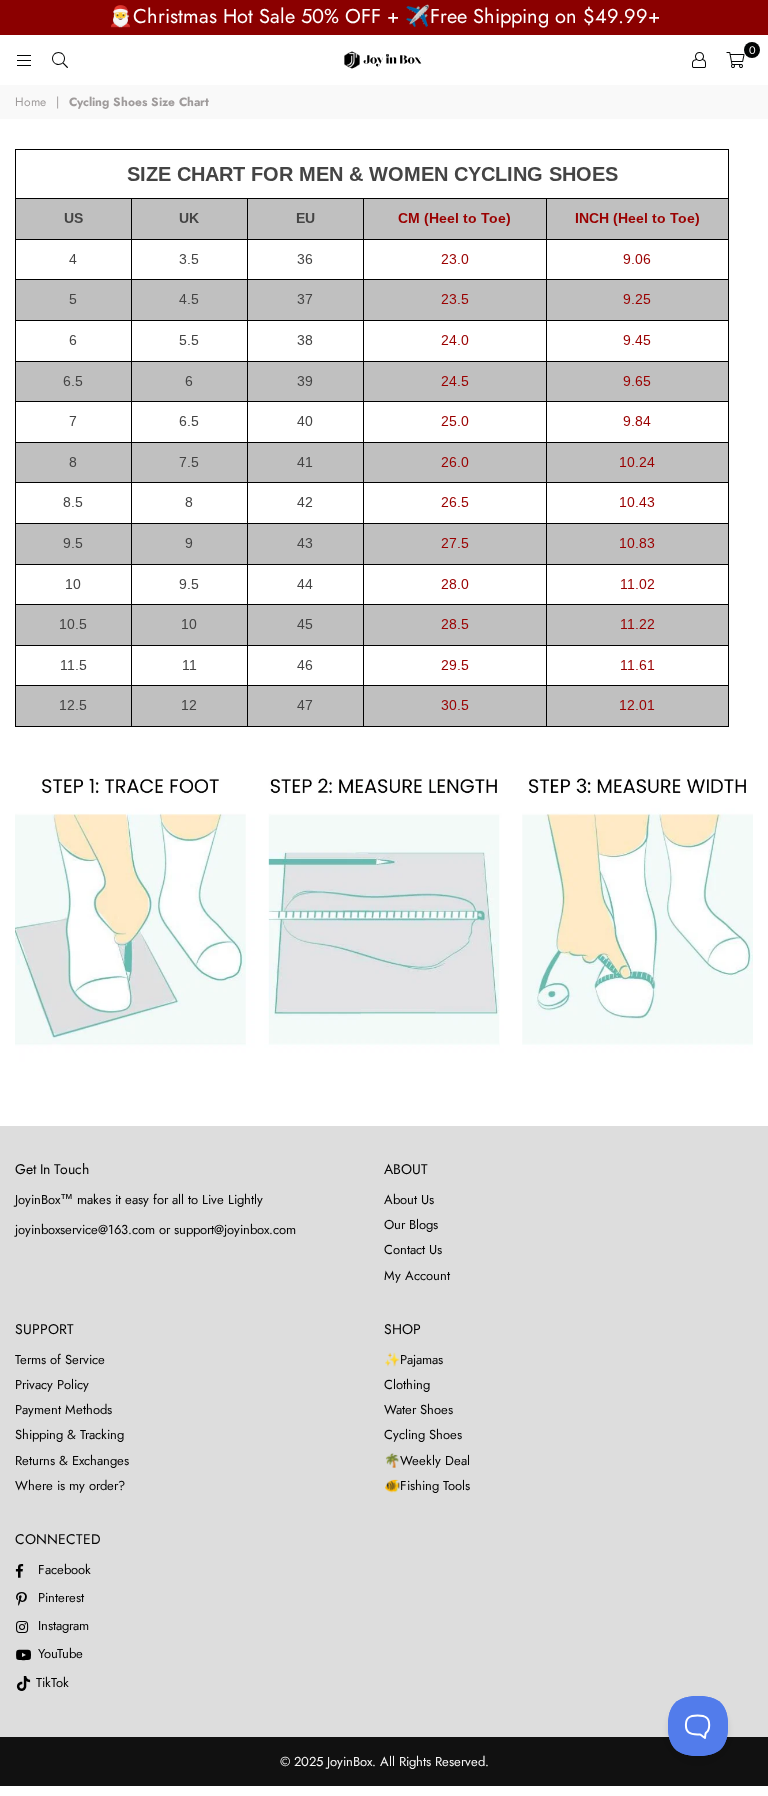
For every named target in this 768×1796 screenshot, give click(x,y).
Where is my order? (70, 1485)
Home (30, 102)
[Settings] (699, 60)
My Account (417, 1275)
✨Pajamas (413, 1359)
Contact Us (413, 1249)
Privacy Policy (52, 1384)
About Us (409, 1199)
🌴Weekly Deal (427, 1460)
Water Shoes (418, 1409)
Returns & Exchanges (72, 1460)
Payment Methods (63, 1409)
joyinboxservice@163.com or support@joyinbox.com (155, 1229)
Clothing (407, 1384)
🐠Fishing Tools (427, 1485)
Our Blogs (411, 1224)
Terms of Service (60, 1359)
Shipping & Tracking (69, 1434)
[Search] (60, 60)
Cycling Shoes (423, 1434)
